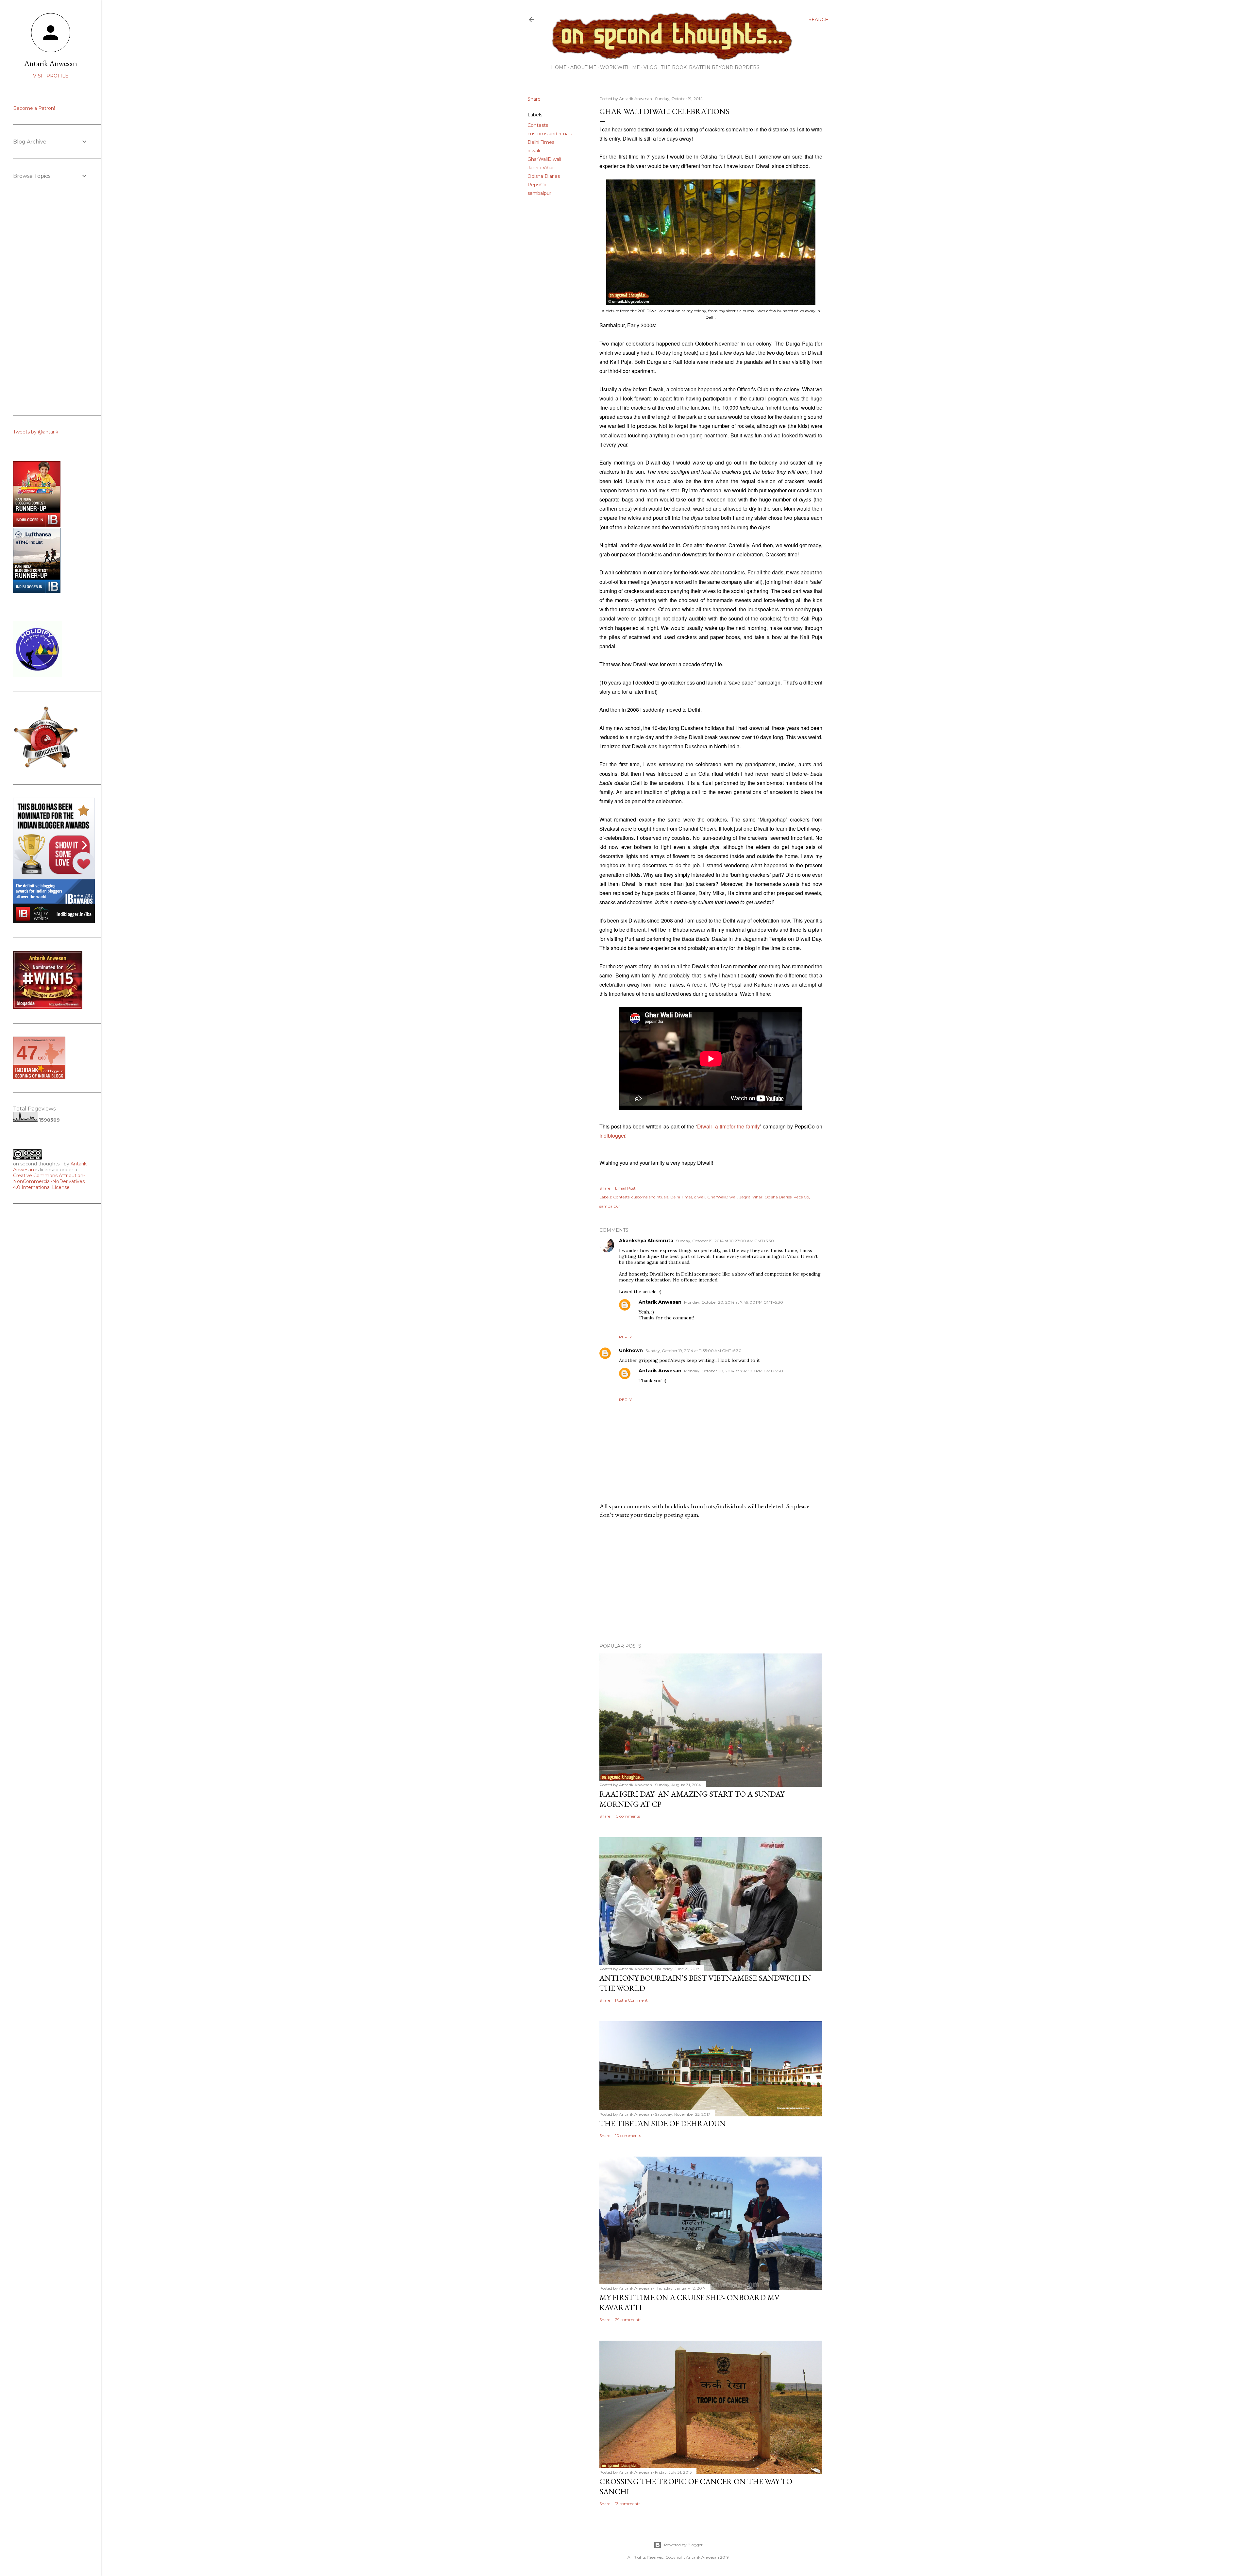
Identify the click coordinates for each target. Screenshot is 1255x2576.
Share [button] (534, 99)
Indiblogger (612, 1135)
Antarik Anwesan (660, 1302)
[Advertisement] (711, 1581)
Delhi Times (541, 142)
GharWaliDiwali (544, 159)
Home (559, 67)
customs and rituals (550, 134)
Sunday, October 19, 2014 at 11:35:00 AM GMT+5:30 (694, 1351)
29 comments (628, 2320)
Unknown (631, 1350)
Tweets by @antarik (36, 432)
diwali (534, 151)
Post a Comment (631, 2000)
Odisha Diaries (544, 176)
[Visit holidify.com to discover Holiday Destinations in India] (38, 675)
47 (27, 1053)
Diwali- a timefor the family (728, 1126)
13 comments (628, 2504)
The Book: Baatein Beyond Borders (710, 67)
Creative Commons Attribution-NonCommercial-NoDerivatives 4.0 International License (49, 1181)
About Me (583, 67)
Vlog (650, 67)
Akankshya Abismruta (646, 1241)
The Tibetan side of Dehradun (663, 2123)
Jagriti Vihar (541, 168)
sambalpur (539, 193)
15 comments (627, 1816)
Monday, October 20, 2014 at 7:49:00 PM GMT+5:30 (734, 1302)
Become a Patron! (34, 108)
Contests (538, 125)
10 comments (628, 2135)
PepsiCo (537, 185)
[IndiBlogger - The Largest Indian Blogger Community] (37, 592)
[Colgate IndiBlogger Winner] (37, 525)
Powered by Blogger (683, 2545)
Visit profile (51, 76)
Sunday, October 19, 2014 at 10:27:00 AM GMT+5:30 (725, 1241)
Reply (625, 1337)
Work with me (620, 67)
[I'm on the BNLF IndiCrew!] (46, 768)
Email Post (625, 1188)
